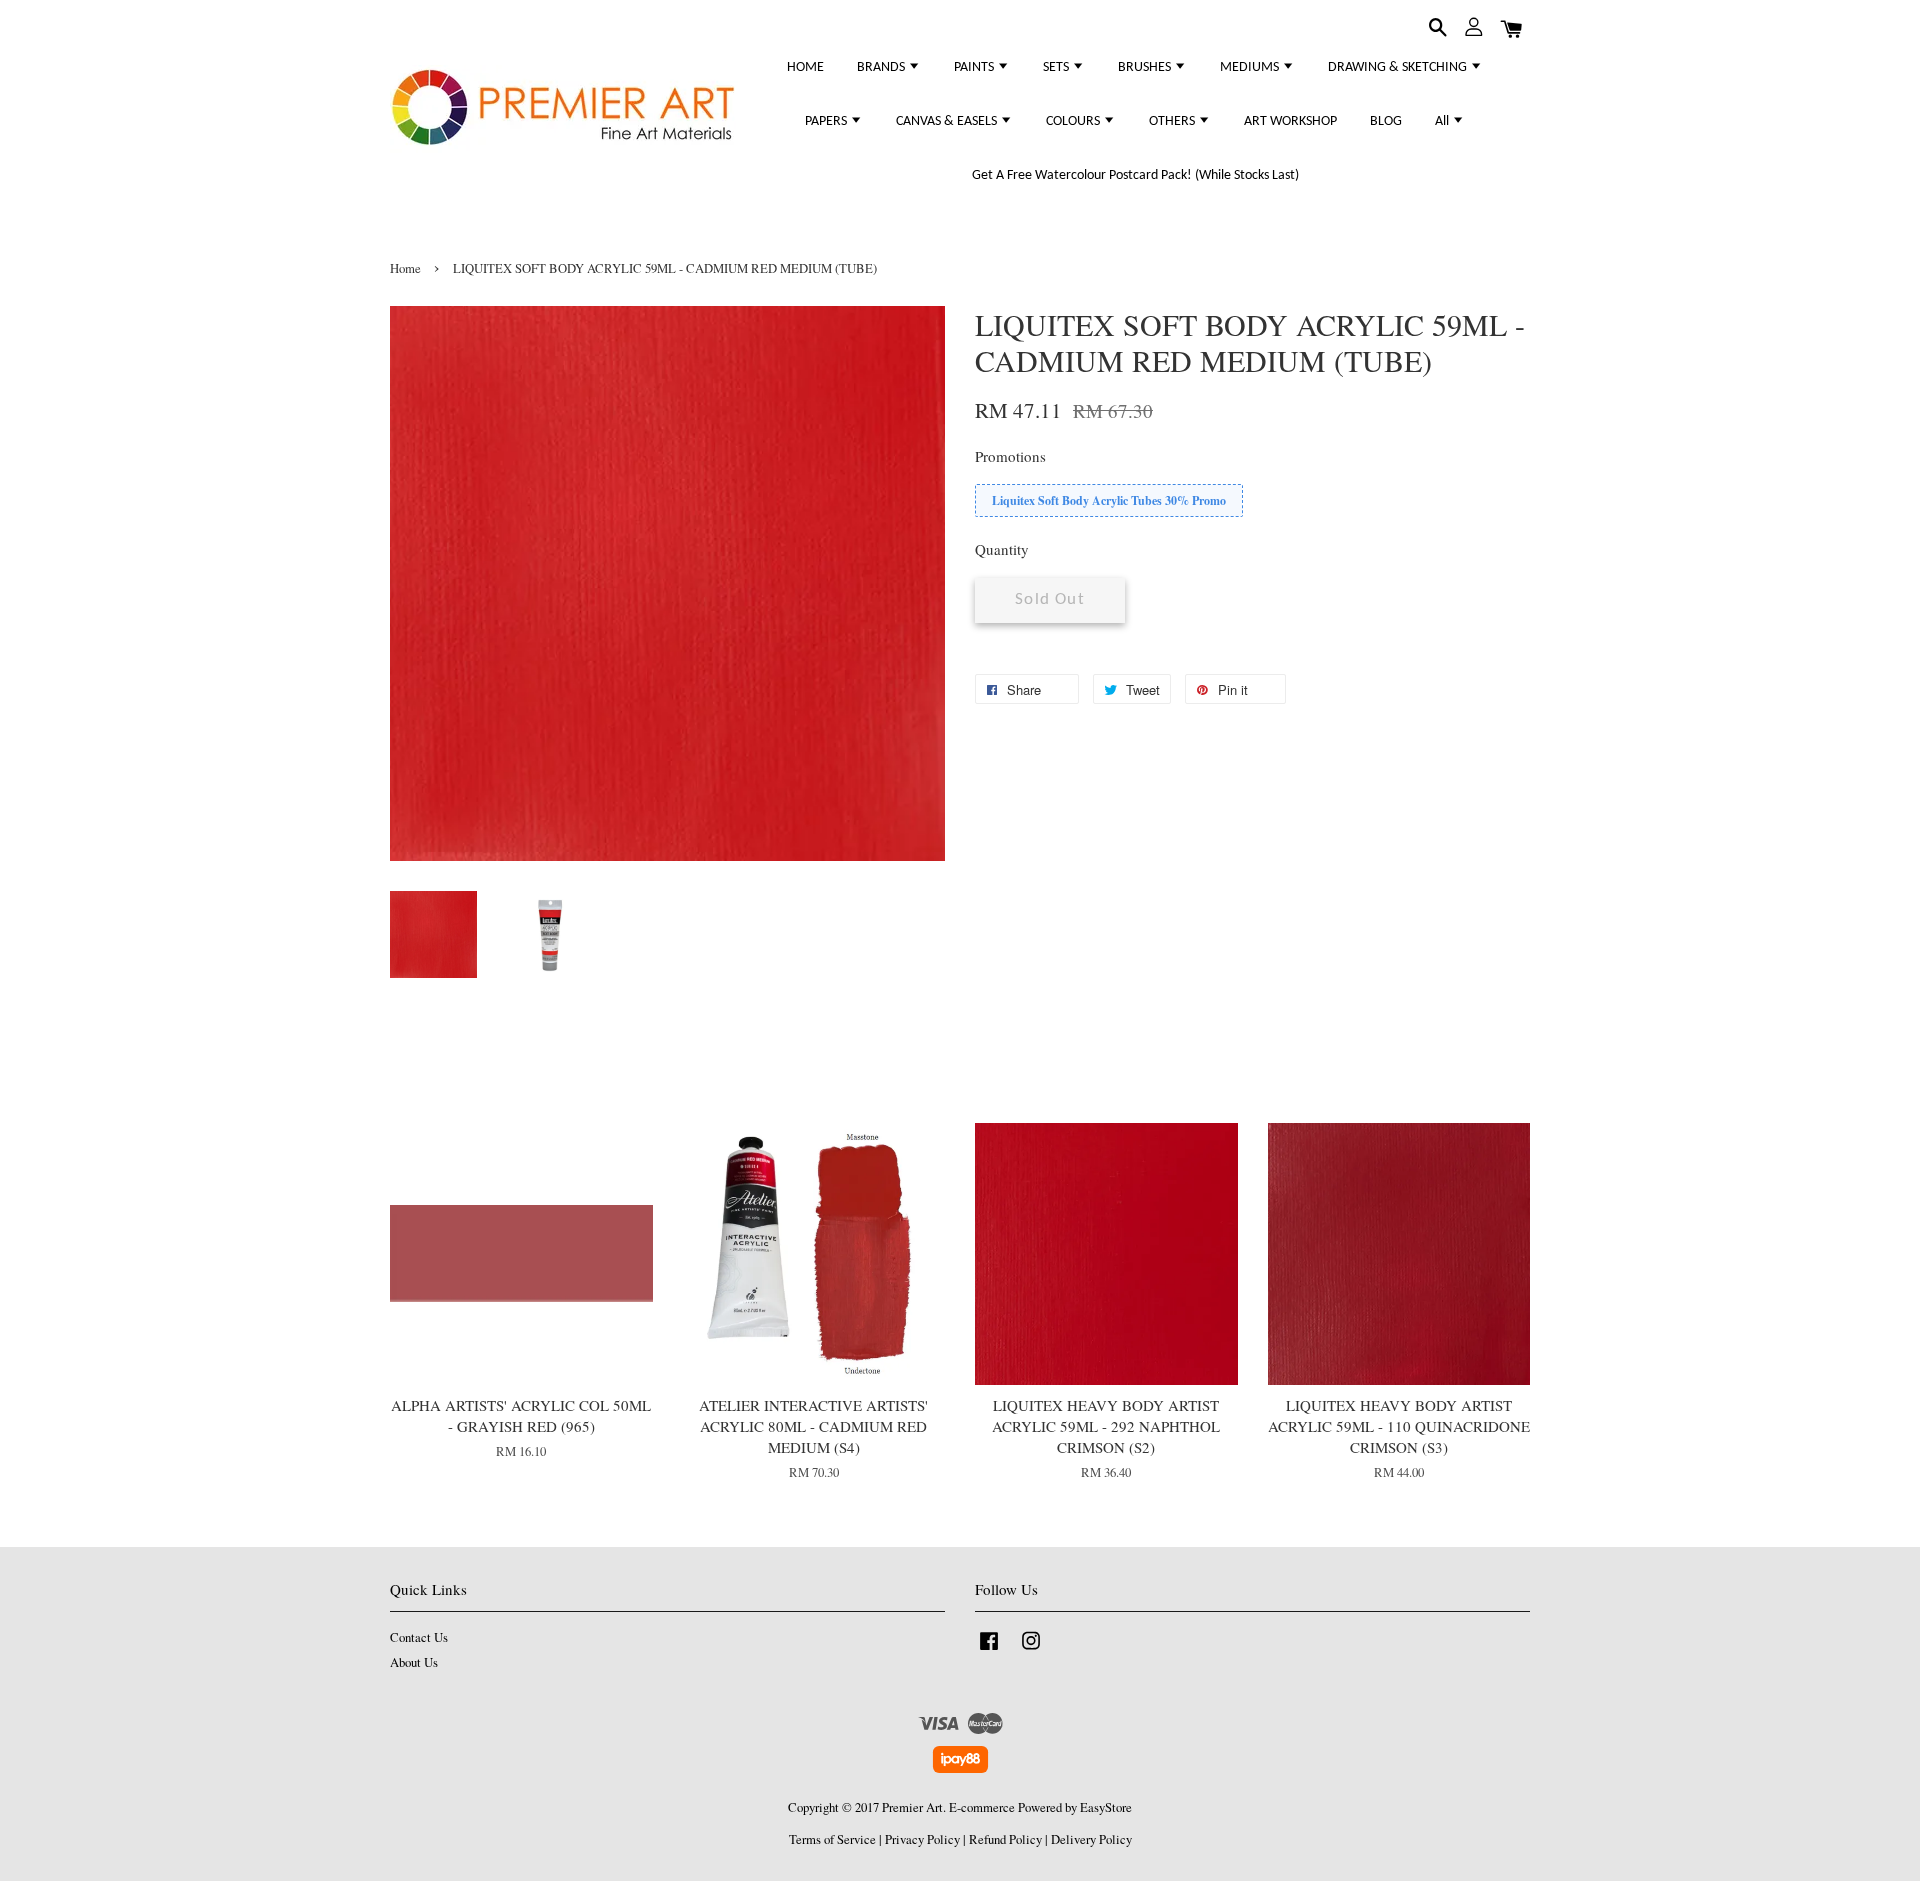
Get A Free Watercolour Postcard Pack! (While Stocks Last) (1135, 175)
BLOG (1386, 121)
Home (405, 268)
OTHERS (1173, 121)
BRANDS (882, 67)
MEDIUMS (1251, 67)
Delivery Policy (1091, 1839)
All (1443, 121)
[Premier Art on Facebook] (989, 1650)
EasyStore (1106, 1807)
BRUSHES (1146, 67)
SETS (1057, 67)
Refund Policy (1005, 1839)
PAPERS (827, 121)
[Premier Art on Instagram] (1031, 1650)
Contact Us (419, 1637)
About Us (414, 1662)
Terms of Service (832, 1839)
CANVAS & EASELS (948, 121)
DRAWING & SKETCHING (1399, 67)
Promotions (1010, 456)
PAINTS (975, 67)
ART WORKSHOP (1290, 121)
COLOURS (1074, 121)
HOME (805, 67)
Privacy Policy (922, 1839)
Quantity (1002, 549)
